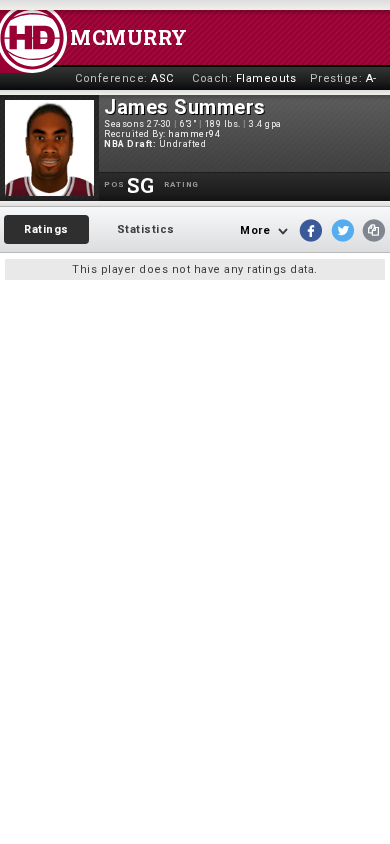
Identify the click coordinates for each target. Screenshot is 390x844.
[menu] (99, 229)
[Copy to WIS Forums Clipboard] (373, 230)
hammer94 (194, 134)
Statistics (146, 229)
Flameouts (266, 78)
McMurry (129, 37)
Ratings (46, 229)
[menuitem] (46, 229)
